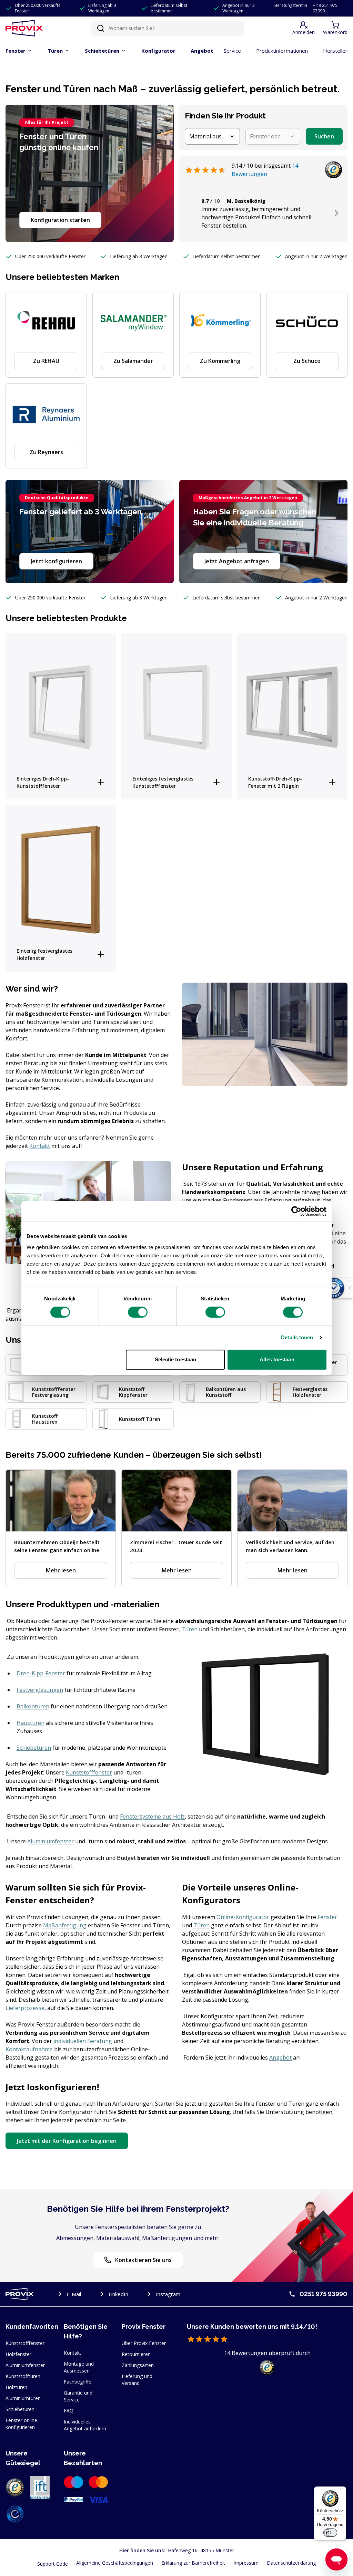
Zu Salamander (133, 361)
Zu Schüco (307, 361)
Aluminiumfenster (25, 2365)
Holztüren (16, 2387)
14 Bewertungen (246, 2353)
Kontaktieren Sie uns (143, 2260)
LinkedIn (118, 2294)
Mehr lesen (61, 1570)
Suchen (324, 136)
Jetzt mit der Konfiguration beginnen (67, 2141)
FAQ (69, 2411)
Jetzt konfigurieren (56, 561)
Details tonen (297, 1337)
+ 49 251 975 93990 (325, 8)
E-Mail (74, 2294)
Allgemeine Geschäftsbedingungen (115, 2563)
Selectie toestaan (176, 1359)
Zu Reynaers (46, 452)
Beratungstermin (291, 6)
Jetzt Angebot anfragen (237, 561)
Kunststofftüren (23, 2376)
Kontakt (73, 2353)
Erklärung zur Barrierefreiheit (193, 2563)
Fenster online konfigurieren (21, 2424)
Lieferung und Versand (137, 2380)
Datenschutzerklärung (291, 2563)
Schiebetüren (20, 2409)
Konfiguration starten (60, 220)
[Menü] (342, 2491)
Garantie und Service (78, 2396)
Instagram (168, 2294)
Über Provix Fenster (144, 2343)
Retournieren (136, 2354)
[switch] (138, 1312)
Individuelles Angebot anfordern (85, 2425)
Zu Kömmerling (220, 361)
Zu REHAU (46, 361)
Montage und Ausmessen (79, 2367)
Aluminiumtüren (23, 2398)
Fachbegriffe (78, 2382)
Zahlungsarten (138, 2365)
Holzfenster (18, 2354)
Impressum (246, 2563)
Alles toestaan (277, 1359)
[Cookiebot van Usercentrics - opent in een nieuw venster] (296, 1211)
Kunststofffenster (25, 2343)
